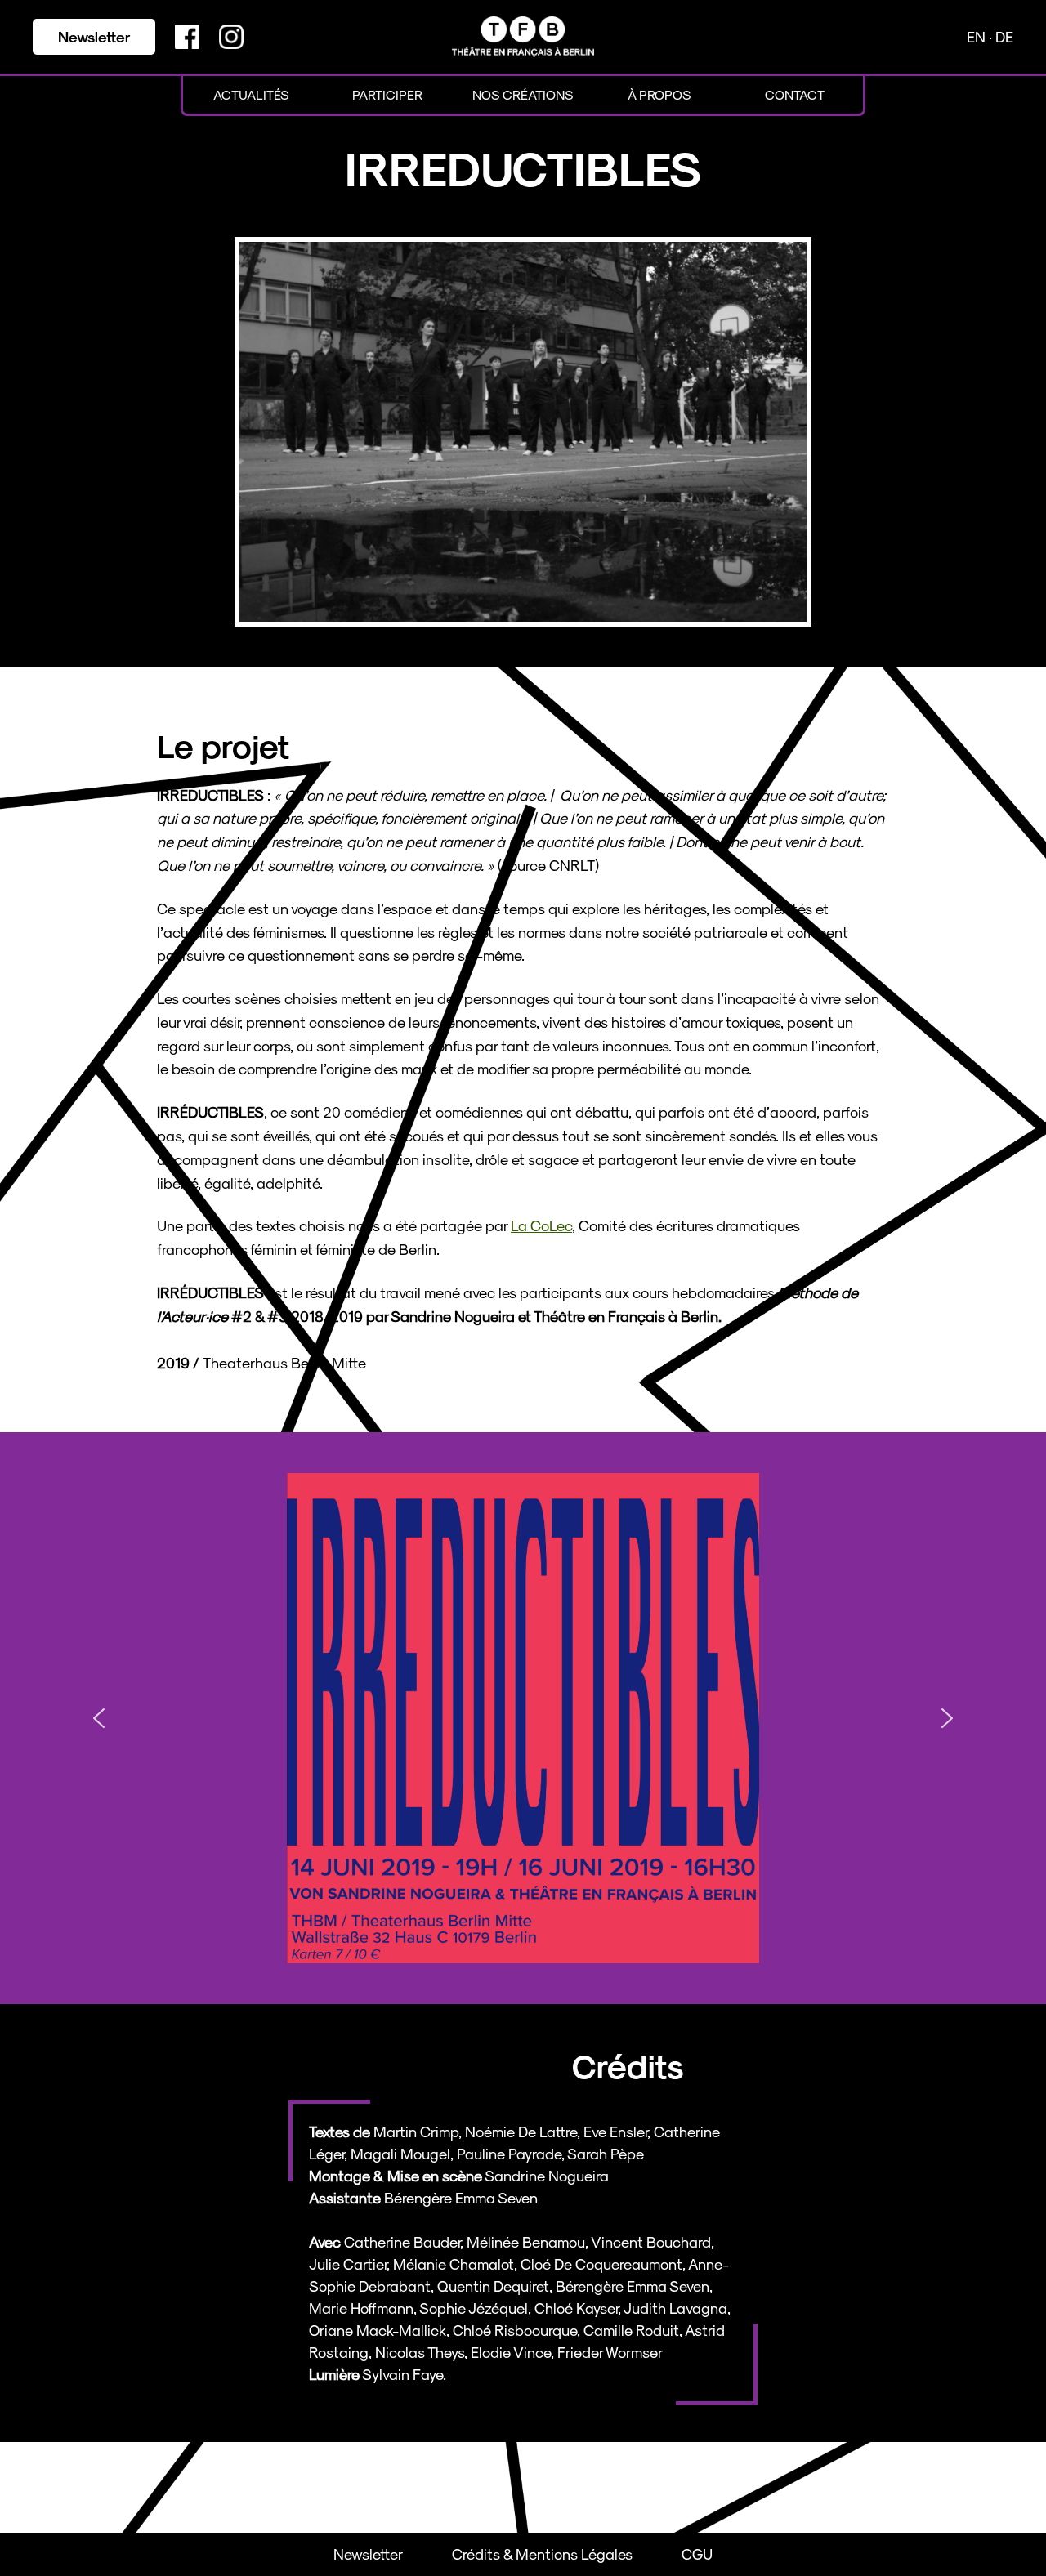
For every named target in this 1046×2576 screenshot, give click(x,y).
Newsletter (94, 36)
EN (978, 36)
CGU (697, 2554)
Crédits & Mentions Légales (542, 2554)
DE (1004, 36)
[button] (99, 1718)
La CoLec (541, 1225)
